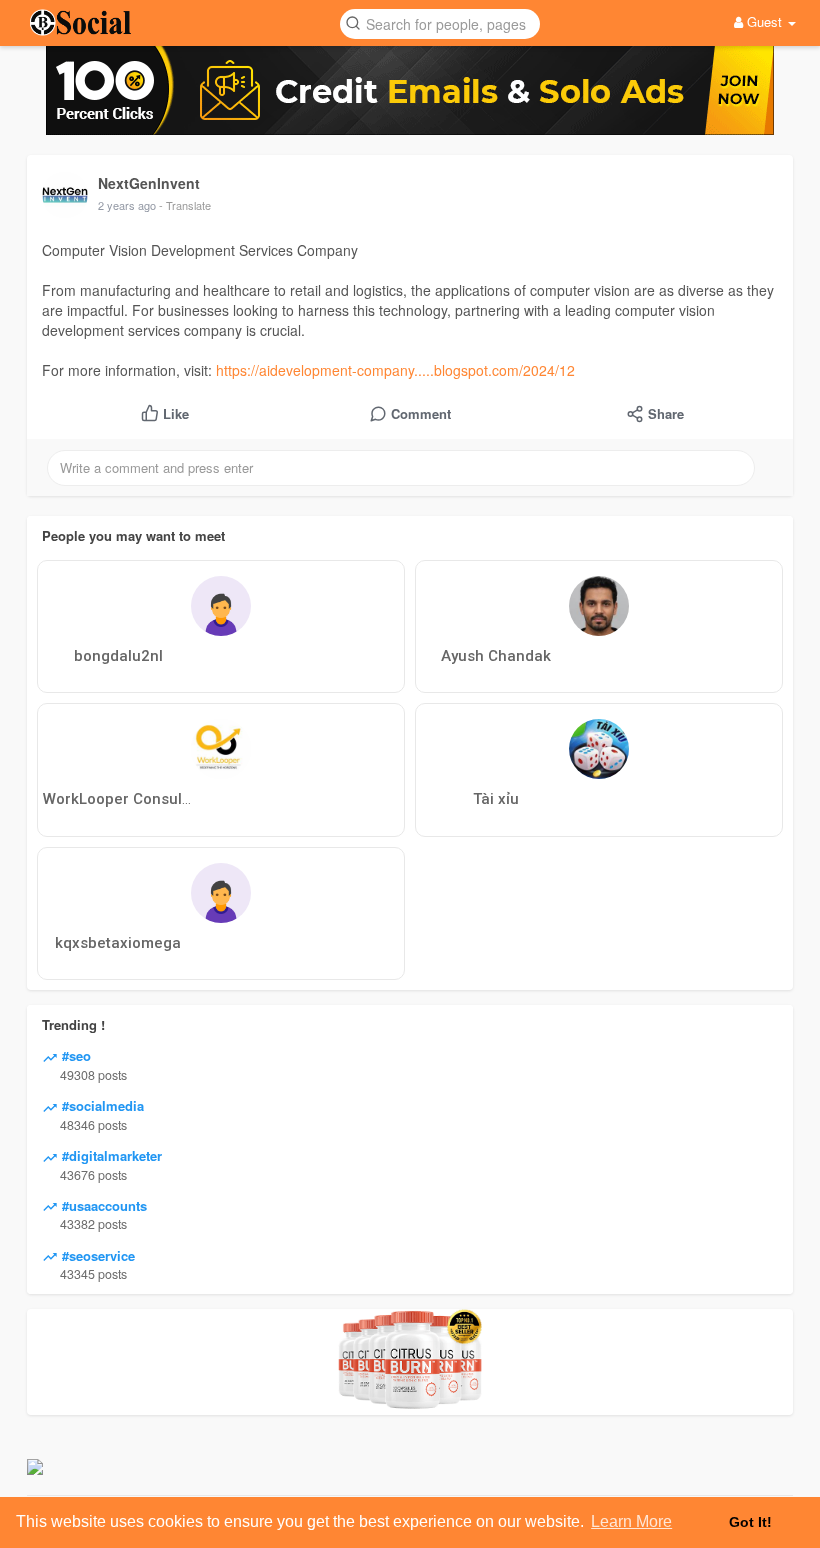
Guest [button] (764, 21)
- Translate (185, 205)
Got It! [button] (750, 1522)
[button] (440, 22)
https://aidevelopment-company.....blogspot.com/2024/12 (395, 370)
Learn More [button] (631, 1521)
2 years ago (127, 205)
